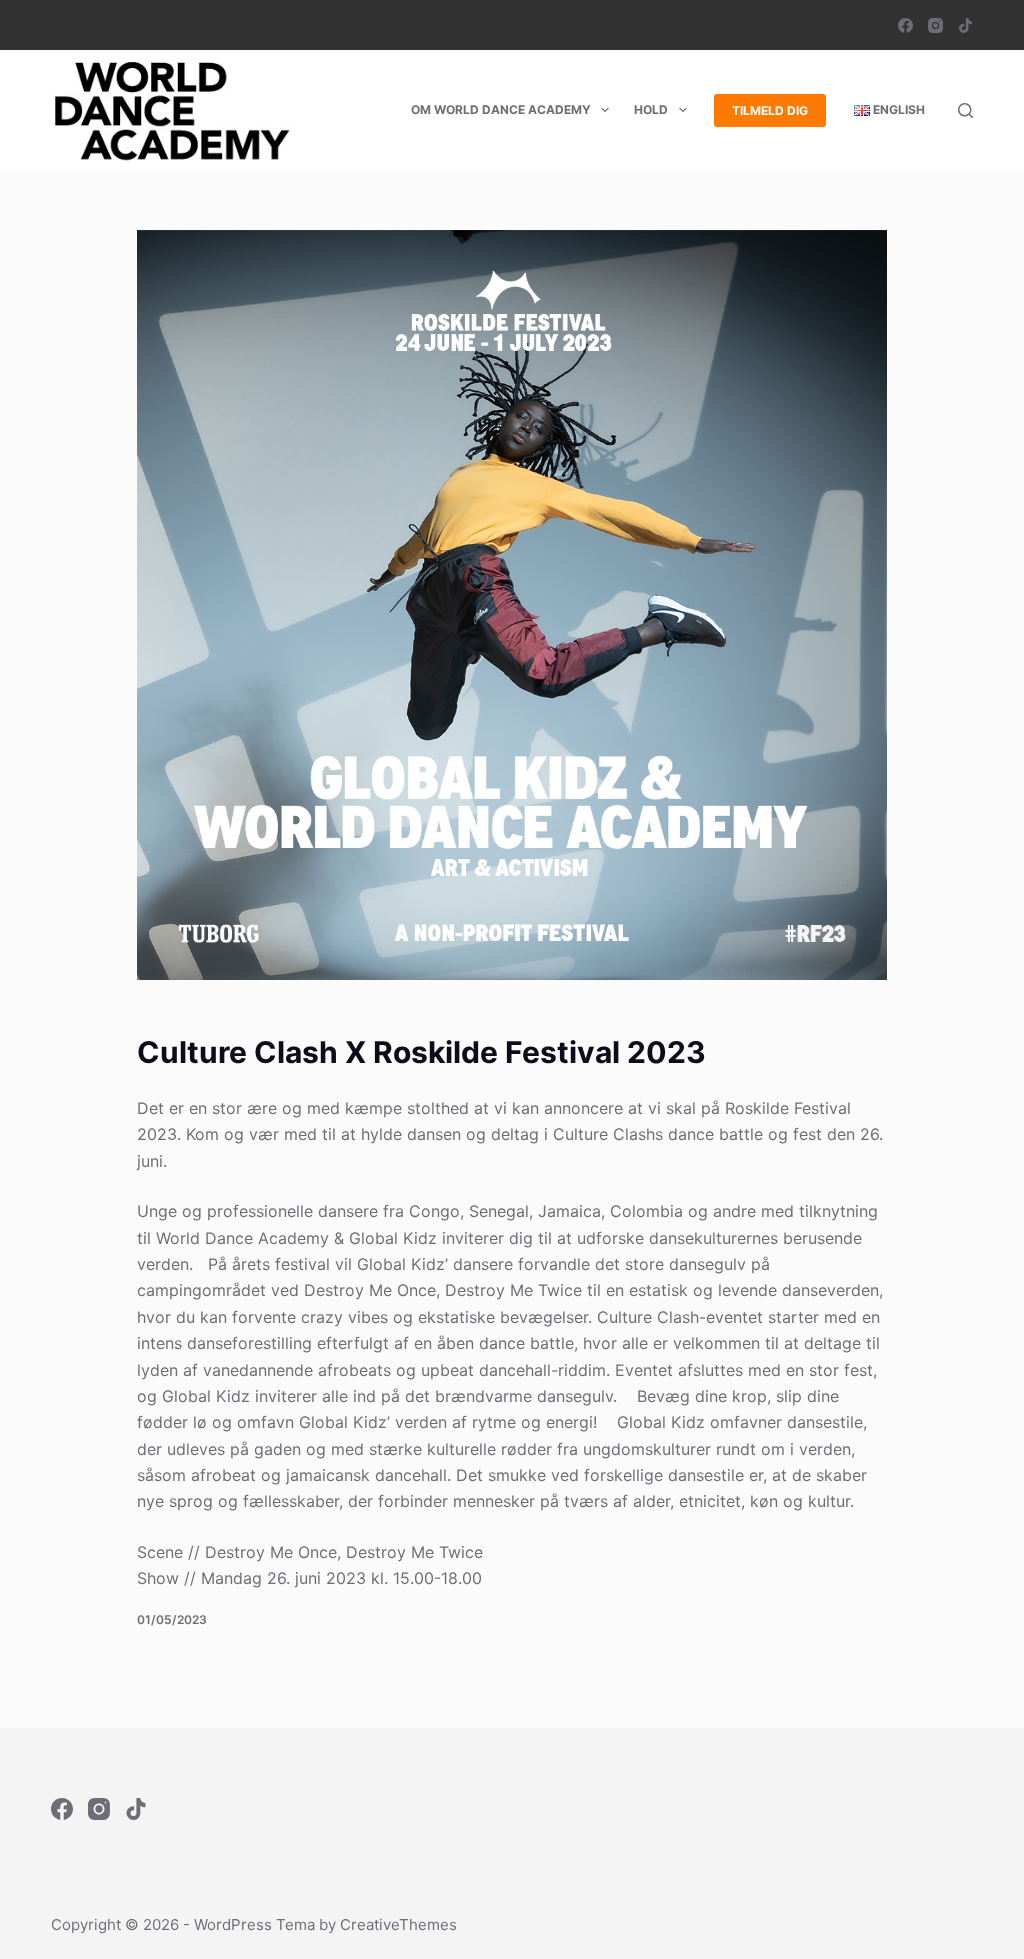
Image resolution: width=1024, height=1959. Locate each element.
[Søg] (965, 110)
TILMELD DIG (770, 110)
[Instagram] (935, 25)
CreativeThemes (398, 1924)
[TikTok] (965, 25)
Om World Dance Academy (501, 109)
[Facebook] (905, 25)
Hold (651, 109)
